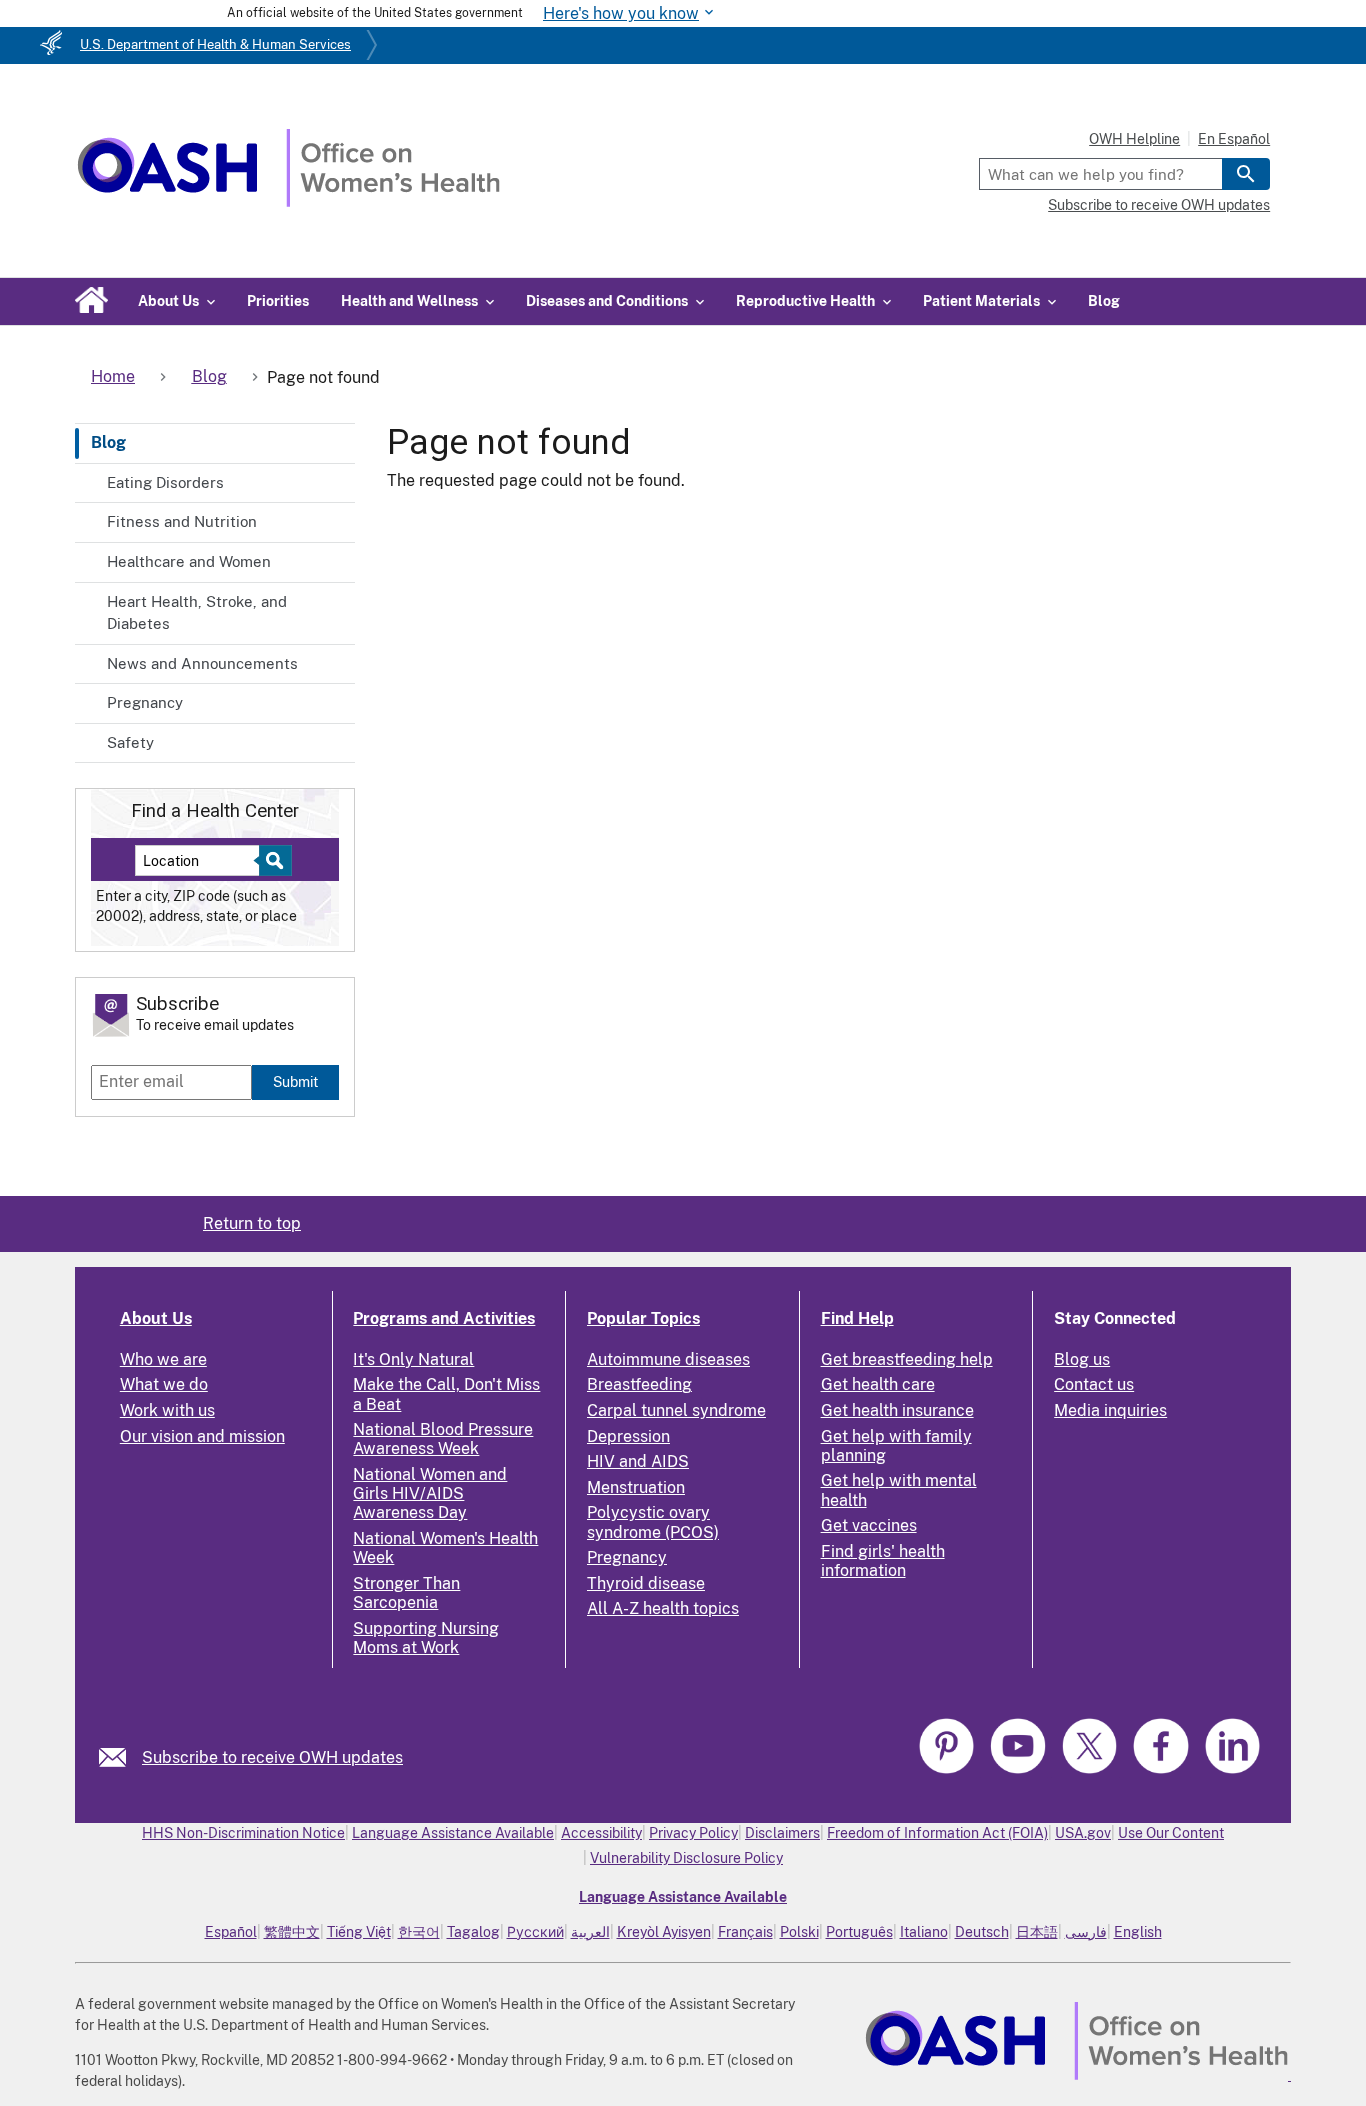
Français (745, 1932)
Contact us (1094, 1384)
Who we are (163, 1359)
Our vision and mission (202, 1436)
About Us (156, 1318)
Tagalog (473, 1932)
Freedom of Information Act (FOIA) (937, 1833)
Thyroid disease (646, 1583)
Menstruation (636, 1487)
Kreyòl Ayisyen (664, 1932)
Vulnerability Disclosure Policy (686, 1858)
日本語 (1037, 1932)
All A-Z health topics (663, 1608)
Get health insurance (897, 1410)
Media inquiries (1110, 1410)
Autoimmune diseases (668, 1359)
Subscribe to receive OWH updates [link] (272, 1757)
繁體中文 (292, 1932)
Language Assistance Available (453, 1833)
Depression (628, 1436)
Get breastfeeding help (907, 1359)
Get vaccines (869, 1525)
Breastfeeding (639, 1384)
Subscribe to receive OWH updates (1159, 205)
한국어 (419, 1932)
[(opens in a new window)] (949, 1770)
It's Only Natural (413, 1359)
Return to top (252, 1223)
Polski (799, 1932)
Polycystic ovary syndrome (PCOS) (653, 1522)
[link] (120, 1757)
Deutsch (982, 1932)
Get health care (878, 1384)
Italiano (924, 1932)
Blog (1104, 301)
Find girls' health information (883, 1561)
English (1138, 1932)
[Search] (1246, 174)
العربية (590, 1932)
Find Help (857, 1318)
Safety (130, 742)
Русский (535, 1932)
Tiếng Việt (359, 1932)
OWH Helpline (1134, 139)
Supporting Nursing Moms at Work (426, 1638)
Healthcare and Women (189, 561)
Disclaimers (782, 1833)
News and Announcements (202, 663)
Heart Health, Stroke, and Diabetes (197, 613)
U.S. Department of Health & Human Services (215, 44)
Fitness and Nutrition (182, 521)
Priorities (278, 301)
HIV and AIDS (638, 1461)
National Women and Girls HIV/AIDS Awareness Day (430, 1493)
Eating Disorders (165, 482)
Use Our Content (1171, 1833)
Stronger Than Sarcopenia (406, 1593)
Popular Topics (643, 1318)
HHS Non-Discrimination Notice (243, 1833)
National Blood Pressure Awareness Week (443, 1439)
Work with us (167, 1410)
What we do (164, 1384)
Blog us (1082, 1359)
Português (859, 1932)
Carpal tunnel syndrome (676, 1410)
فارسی (1086, 1932)
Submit (295, 1081)
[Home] (288, 201)
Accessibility (601, 1833)
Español (231, 1932)
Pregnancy (145, 702)
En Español (1234, 139)
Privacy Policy (693, 1833)
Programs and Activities (444, 1318)
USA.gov (1083, 1833)
